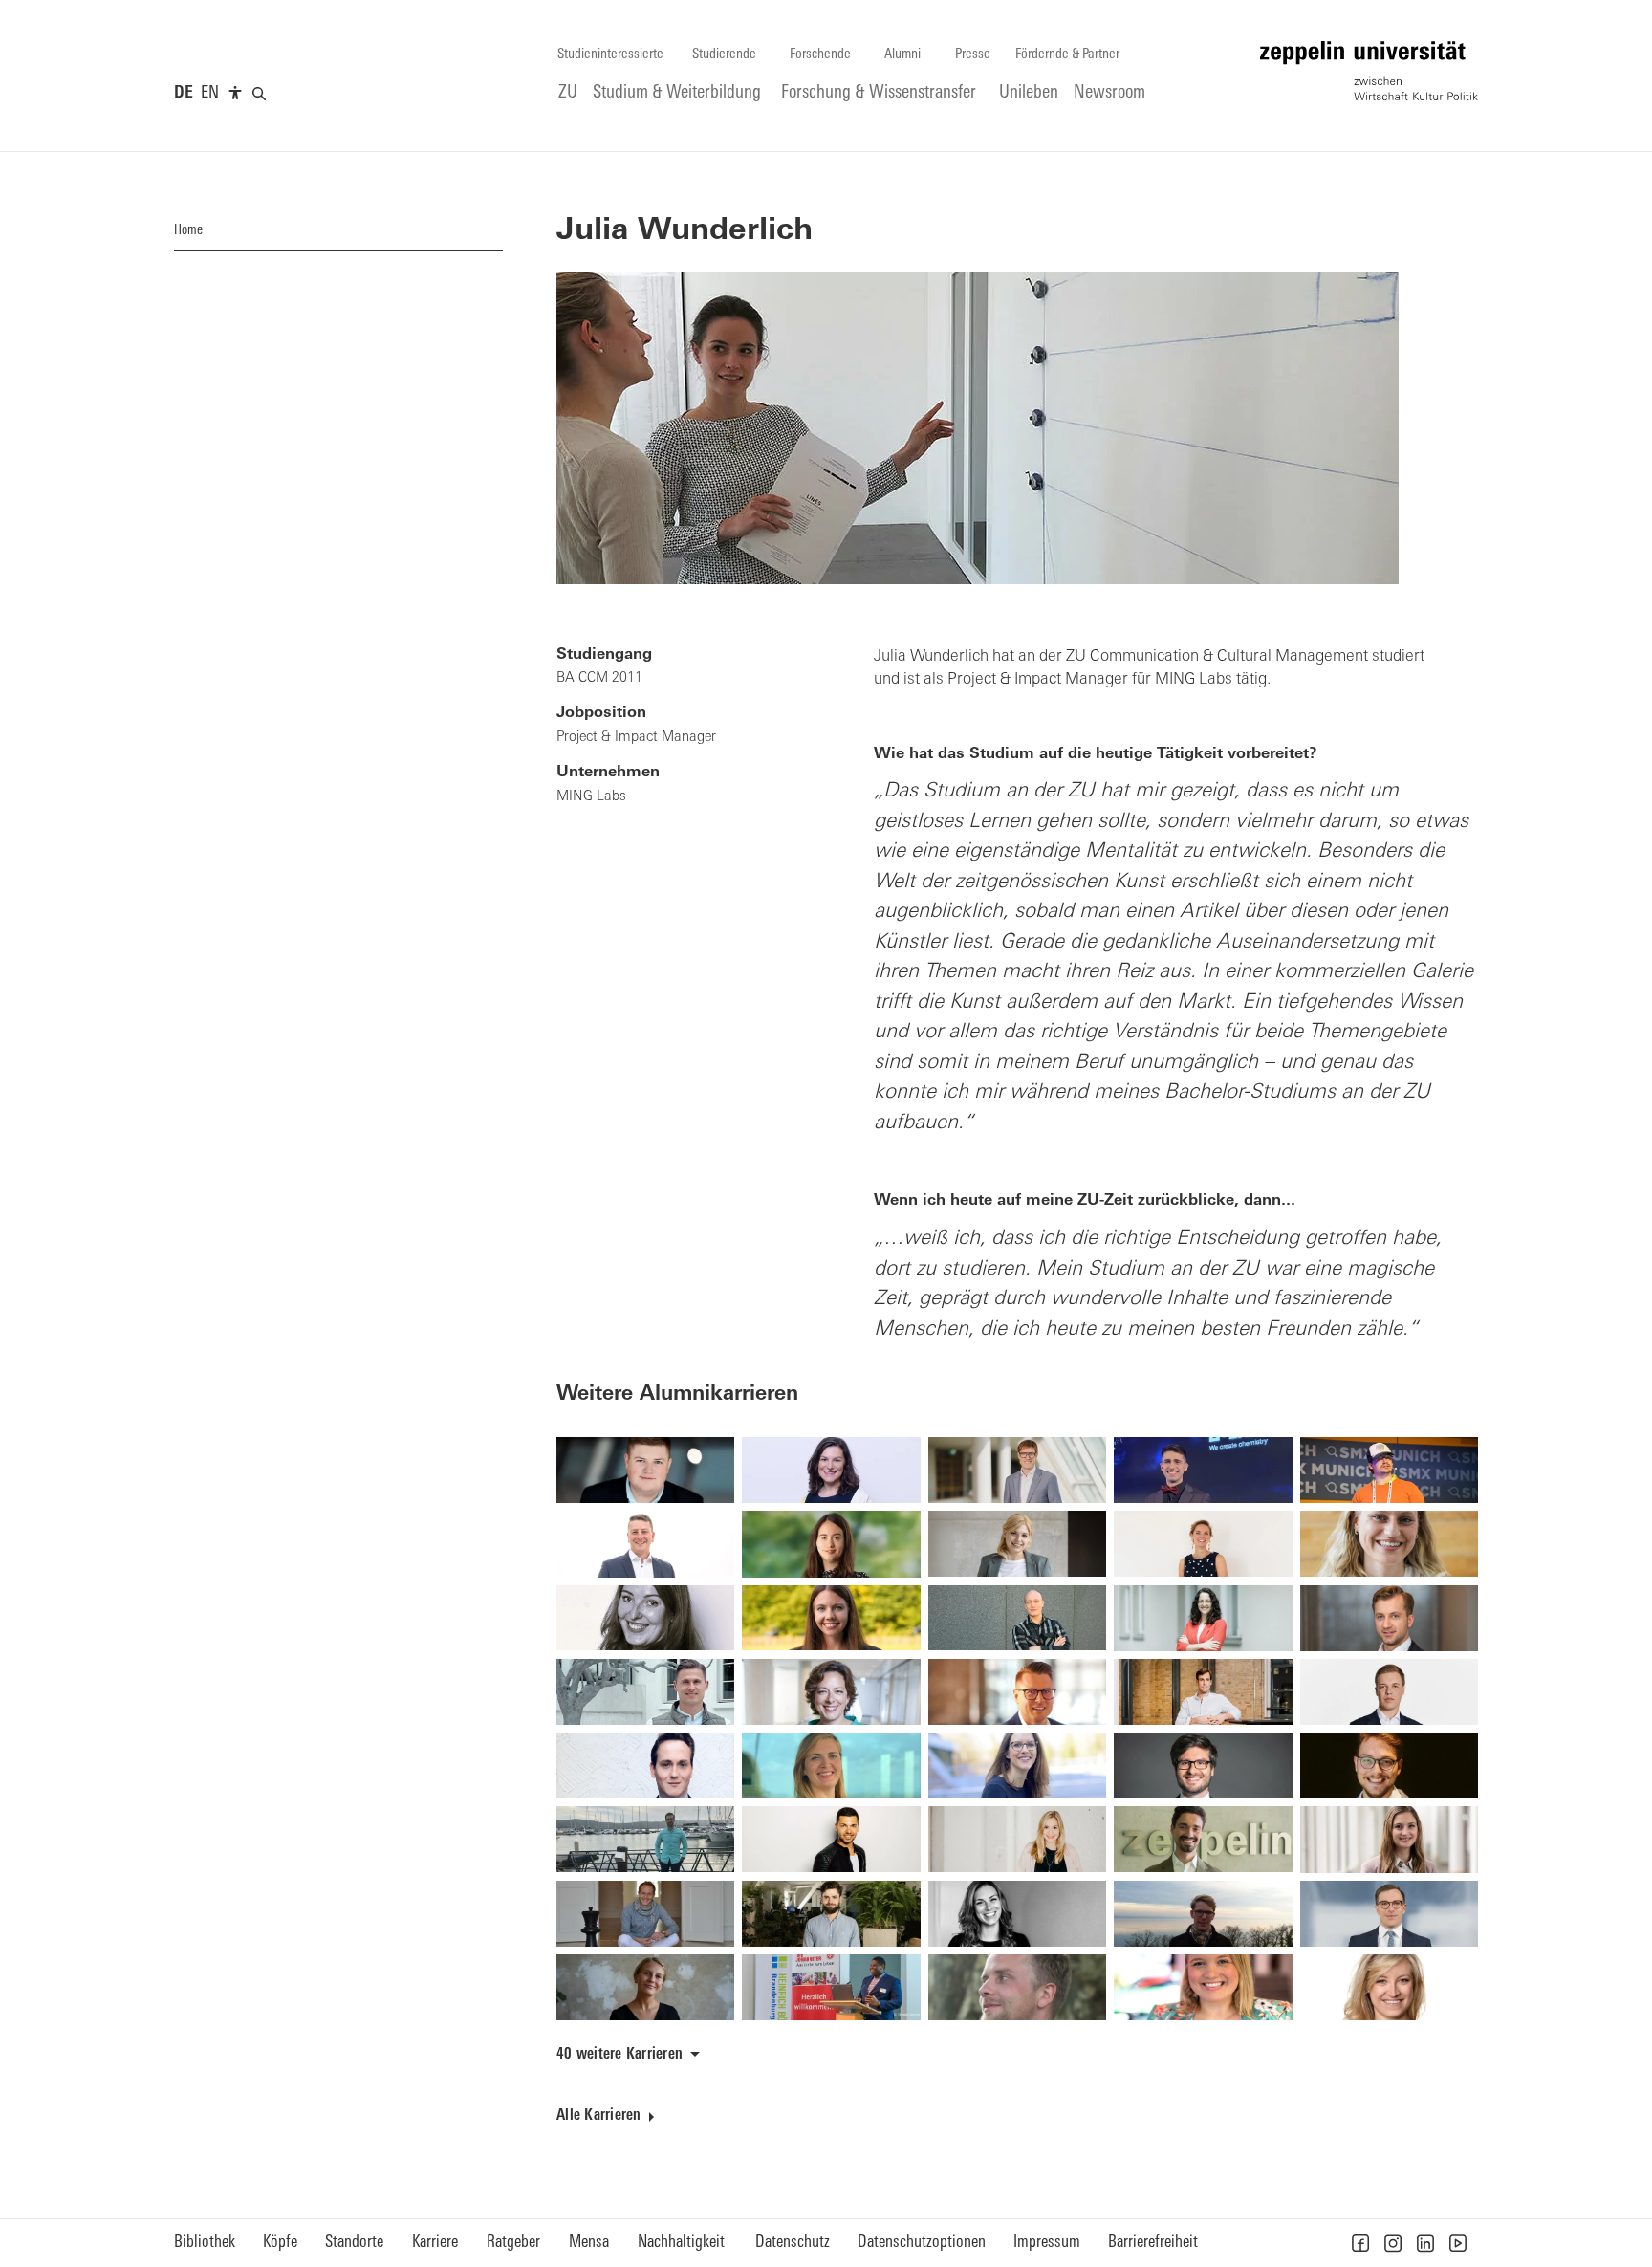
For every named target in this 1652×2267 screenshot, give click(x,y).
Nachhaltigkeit (681, 2243)
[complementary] (235, 94)
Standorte (354, 2243)
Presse (973, 55)
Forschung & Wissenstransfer (879, 93)
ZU (568, 93)
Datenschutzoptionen (922, 2243)
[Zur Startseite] (1369, 71)
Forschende (820, 55)
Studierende (724, 55)
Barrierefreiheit (1153, 2243)
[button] (1360, 2243)
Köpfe (280, 2243)
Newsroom (1109, 93)
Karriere (435, 2243)
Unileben (1029, 93)
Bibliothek (205, 2243)
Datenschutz (793, 2243)
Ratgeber (513, 2243)
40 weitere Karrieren (619, 2055)
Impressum (1047, 2243)
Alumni (902, 55)
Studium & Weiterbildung (677, 93)
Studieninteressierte (610, 55)
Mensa (589, 2243)
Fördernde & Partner (1067, 55)
